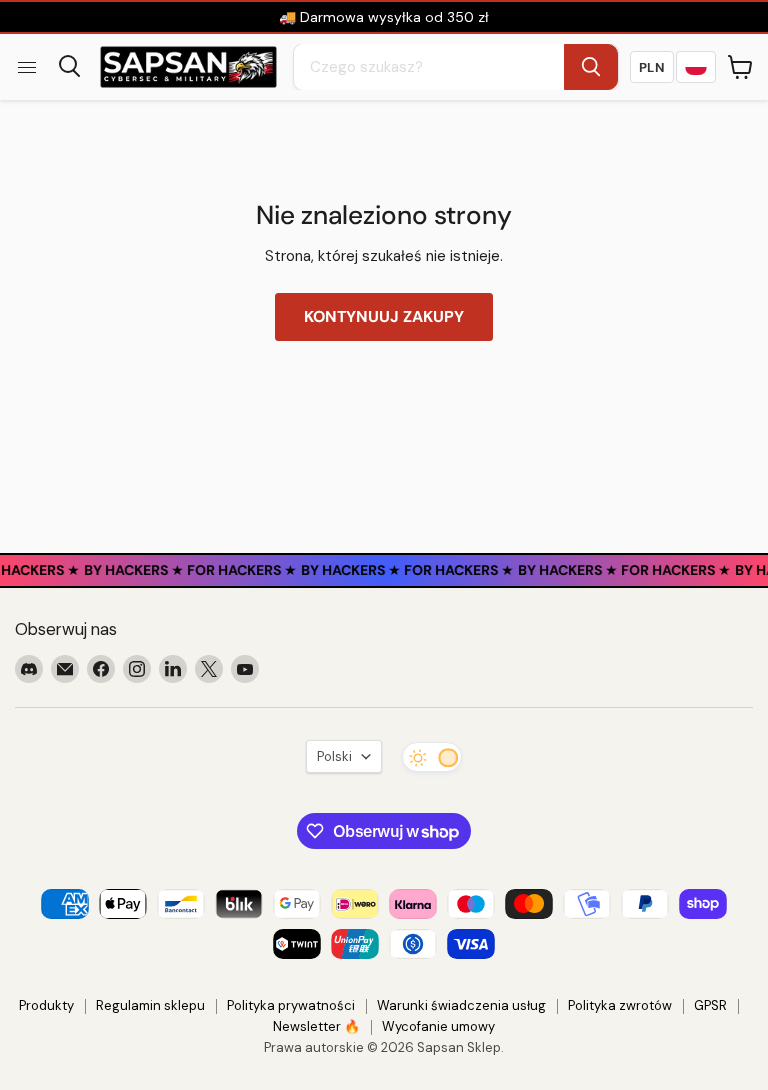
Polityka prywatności (291, 1005)
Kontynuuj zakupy (384, 316)
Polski (334, 756)
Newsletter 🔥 (316, 1026)
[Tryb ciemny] (432, 757)
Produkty (46, 1005)
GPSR (710, 1005)
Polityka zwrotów (620, 1005)
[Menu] (27, 67)
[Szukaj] (591, 67)
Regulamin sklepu (150, 1005)
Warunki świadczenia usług (461, 1005)
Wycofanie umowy (438, 1026)
